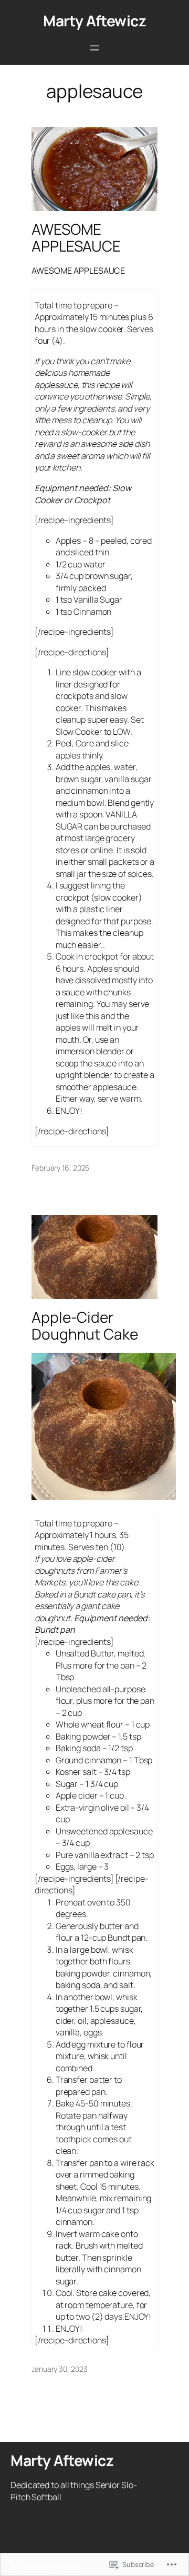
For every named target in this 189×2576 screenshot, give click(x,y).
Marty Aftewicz (94, 21)
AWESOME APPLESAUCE (76, 238)
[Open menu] (94, 48)
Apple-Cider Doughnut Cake (85, 1326)
